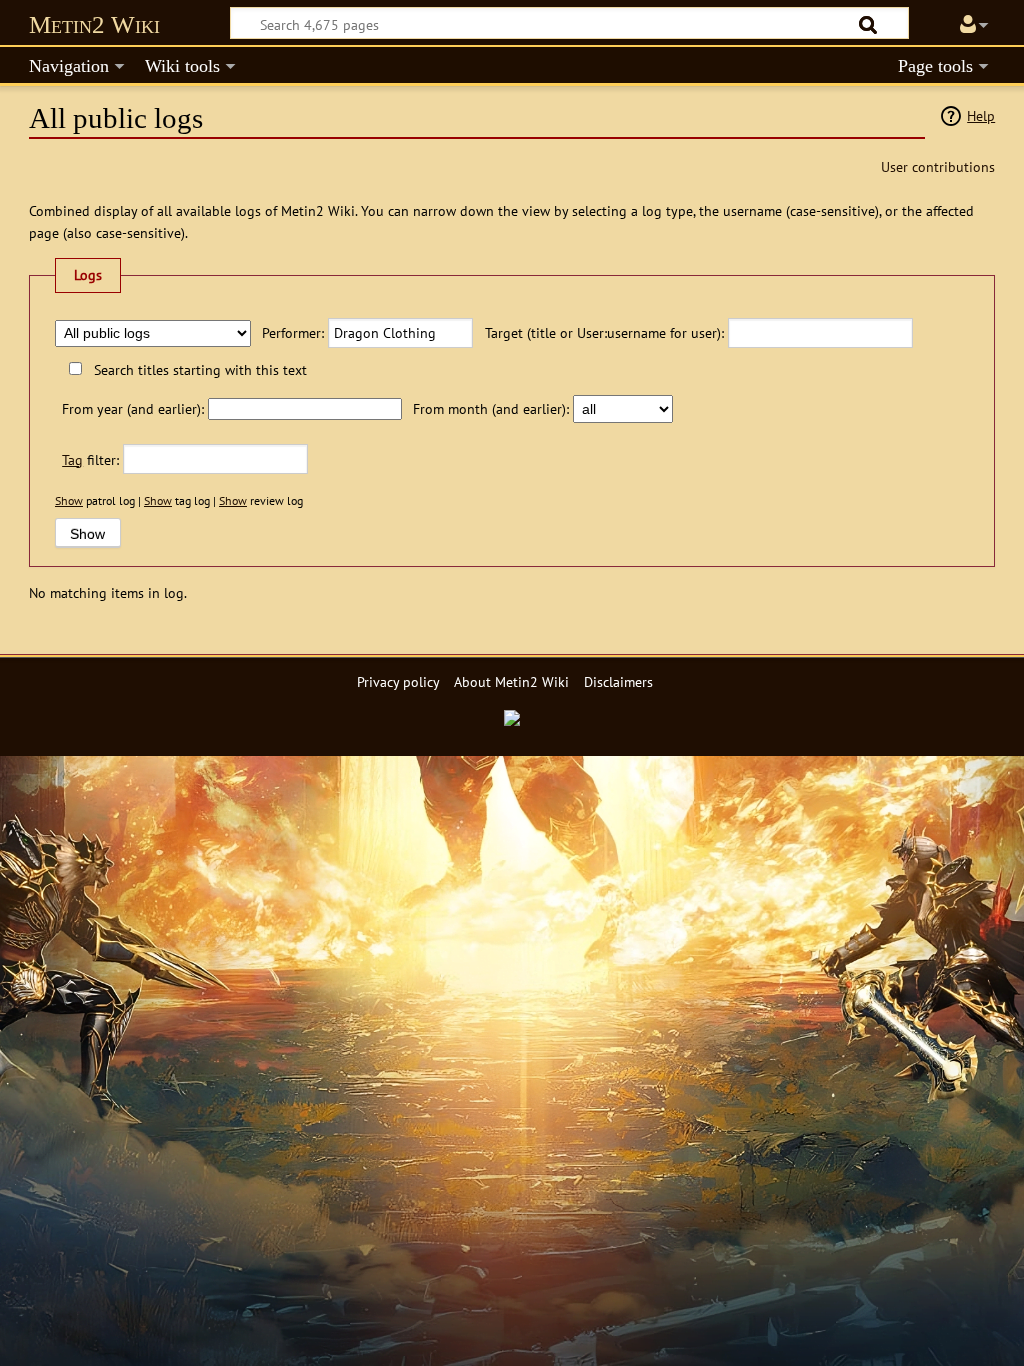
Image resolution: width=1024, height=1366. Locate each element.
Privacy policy (398, 681)
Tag (72, 459)
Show (69, 500)
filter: (90, 459)
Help (981, 115)
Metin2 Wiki (94, 24)
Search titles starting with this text (200, 369)
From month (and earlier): (491, 408)
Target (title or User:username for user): (604, 332)
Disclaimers (618, 681)
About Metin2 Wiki (511, 681)
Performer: (293, 332)
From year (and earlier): (133, 408)
